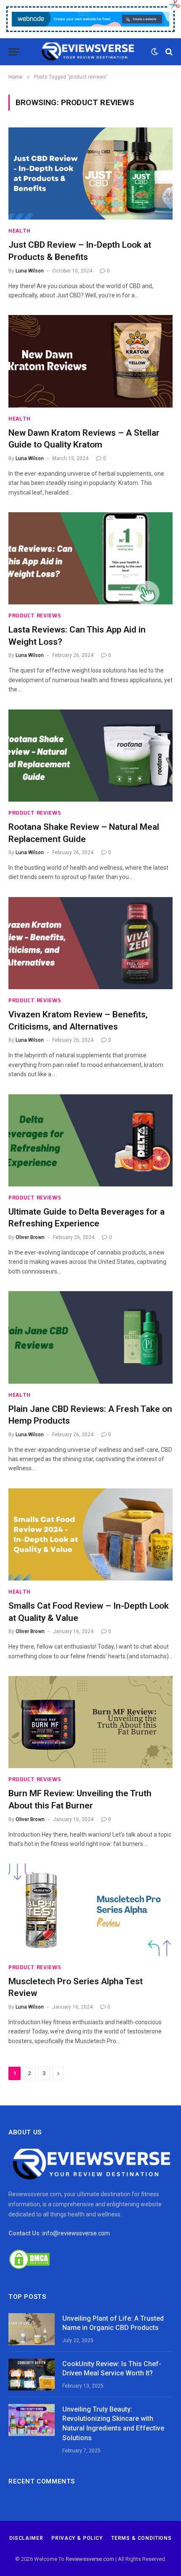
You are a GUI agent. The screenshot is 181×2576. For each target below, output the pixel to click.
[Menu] (14, 52)
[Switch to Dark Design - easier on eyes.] (154, 52)
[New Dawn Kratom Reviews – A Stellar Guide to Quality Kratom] (90, 361)
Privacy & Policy (77, 2538)
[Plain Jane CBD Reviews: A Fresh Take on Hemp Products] (90, 1337)
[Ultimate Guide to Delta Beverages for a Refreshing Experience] (90, 1140)
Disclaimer (26, 2538)
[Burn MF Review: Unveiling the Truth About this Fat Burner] (90, 1722)
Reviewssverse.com (90, 2559)
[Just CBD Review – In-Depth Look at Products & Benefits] (90, 173)
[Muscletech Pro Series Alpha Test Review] (90, 1910)
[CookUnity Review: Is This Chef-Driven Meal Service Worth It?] (32, 2375)
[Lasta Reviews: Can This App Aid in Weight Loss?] (90, 558)
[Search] (168, 52)
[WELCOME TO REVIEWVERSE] (87, 52)
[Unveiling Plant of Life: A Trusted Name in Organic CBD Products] (32, 2329)
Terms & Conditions (141, 2538)
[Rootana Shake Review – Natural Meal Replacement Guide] (90, 756)
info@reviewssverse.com (76, 2233)
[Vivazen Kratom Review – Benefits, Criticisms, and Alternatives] (90, 943)
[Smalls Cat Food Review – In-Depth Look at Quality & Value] (90, 1534)
